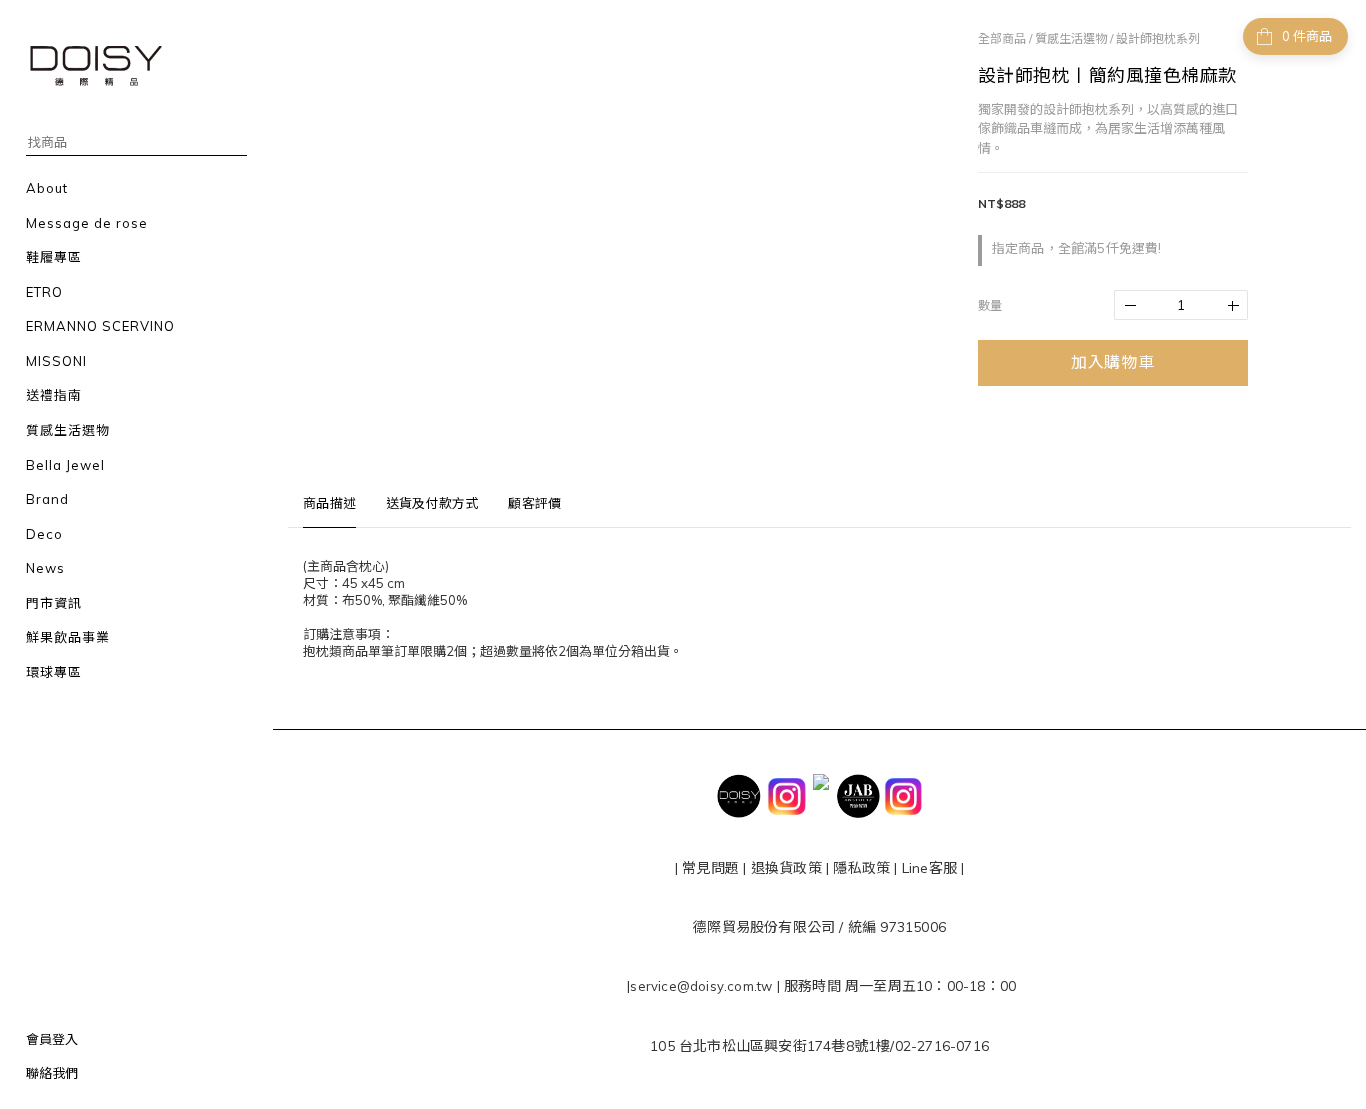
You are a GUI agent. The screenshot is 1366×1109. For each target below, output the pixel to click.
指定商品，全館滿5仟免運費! (1077, 248)
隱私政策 (859, 868)
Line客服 (929, 868)
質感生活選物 (1071, 38)
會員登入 (52, 1039)
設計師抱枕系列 (1158, 38)
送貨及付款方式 (432, 503)
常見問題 (710, 868)
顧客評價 (534, 503)
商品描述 (329, 503)
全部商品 (1002, 38)
